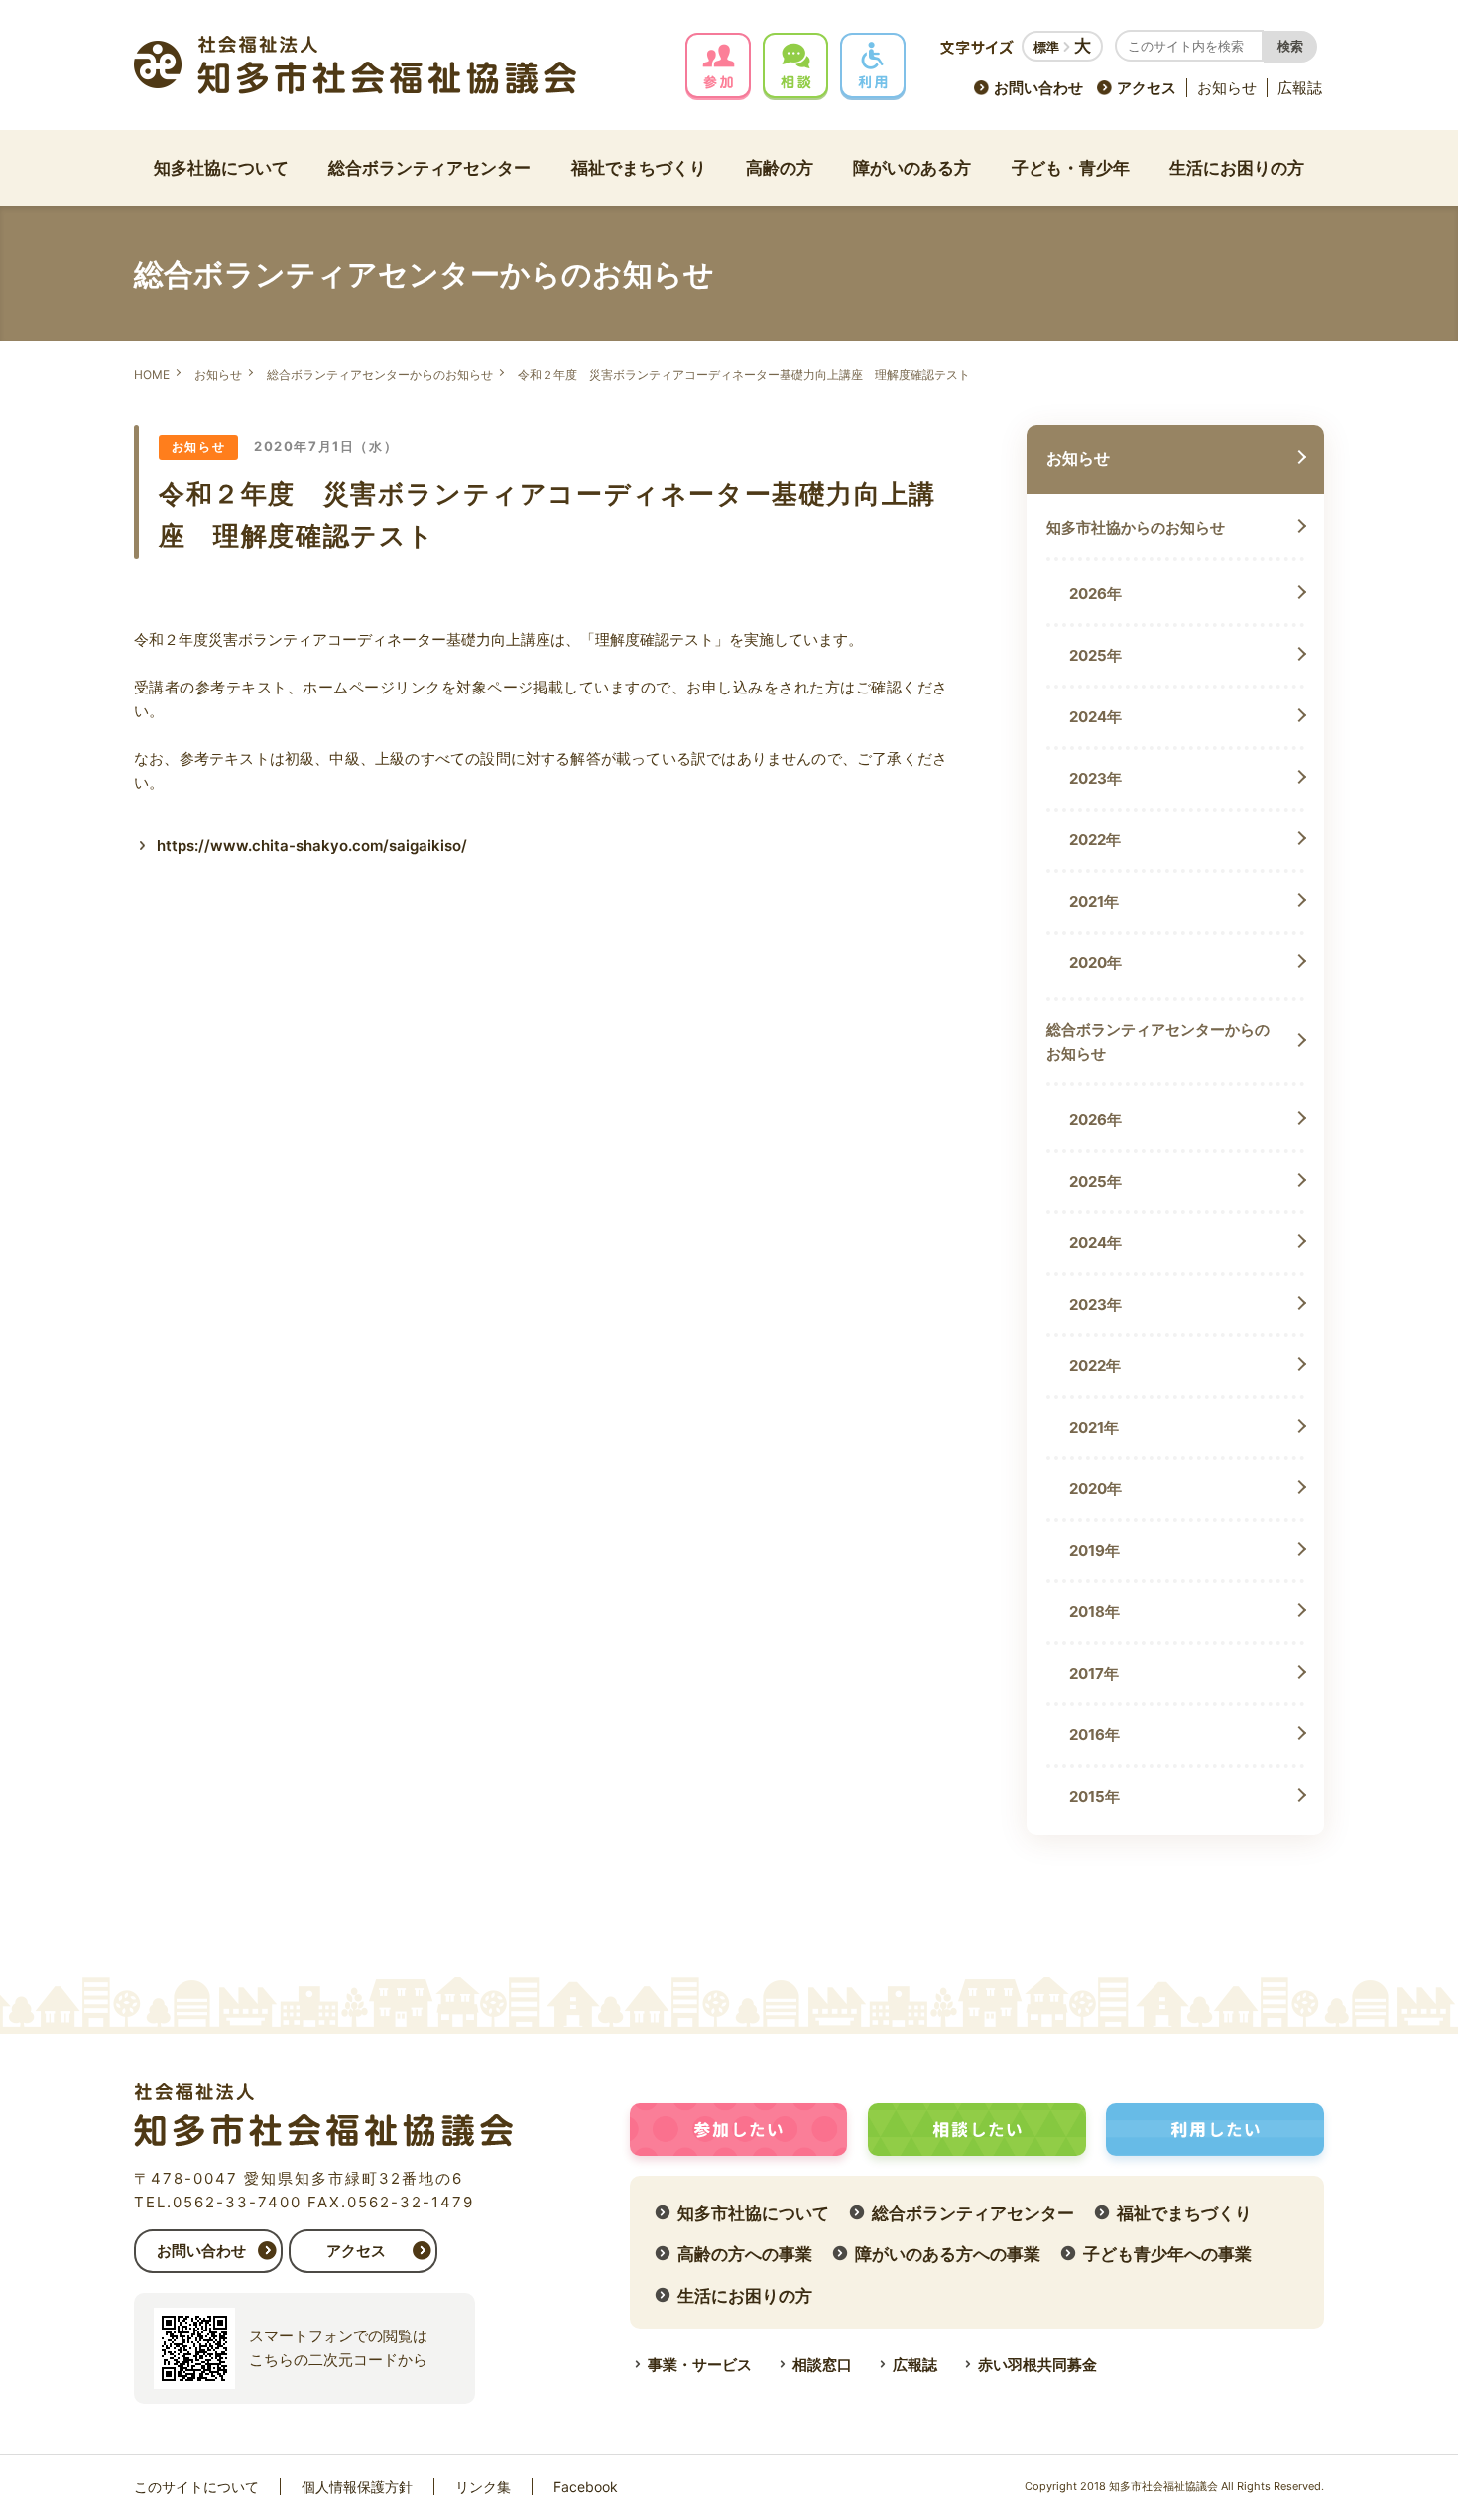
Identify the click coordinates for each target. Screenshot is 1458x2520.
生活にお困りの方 (1237, 168)
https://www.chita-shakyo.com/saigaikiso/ (312, 846)
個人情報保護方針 (357, 2487)
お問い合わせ (1038, 88)
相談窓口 (822, 2365)
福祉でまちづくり (639, 168)
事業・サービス (700, 2365)
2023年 (1095, 778)
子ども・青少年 (1071, 168)
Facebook (586, 2487)
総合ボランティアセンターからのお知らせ (380, 375)
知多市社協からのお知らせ (1136, 527)
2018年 (1094, 1612)
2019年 (1094, 1550)
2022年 (1095, 840)
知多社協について (221, 168)
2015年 (1094, 1796)
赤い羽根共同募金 (1037, 2365)
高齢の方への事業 (745, 2254)
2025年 (1095, 655)
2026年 (1095, 594)
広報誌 (1300, 88)
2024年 (1095, 717)
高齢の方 (780, 168)
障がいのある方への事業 (948, 2254)
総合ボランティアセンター (429, 168)
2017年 (1094, 1673)
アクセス (1147, 88)
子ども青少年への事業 (1167, 2254)
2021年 (1094, 901)
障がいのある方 (912, 168)
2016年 (1094, 1735)
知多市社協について (753, 2213)
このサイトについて (196, 2487)
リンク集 (483, 2487)
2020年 (1095, 963)
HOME (152, 375)
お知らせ (1227, 88)
